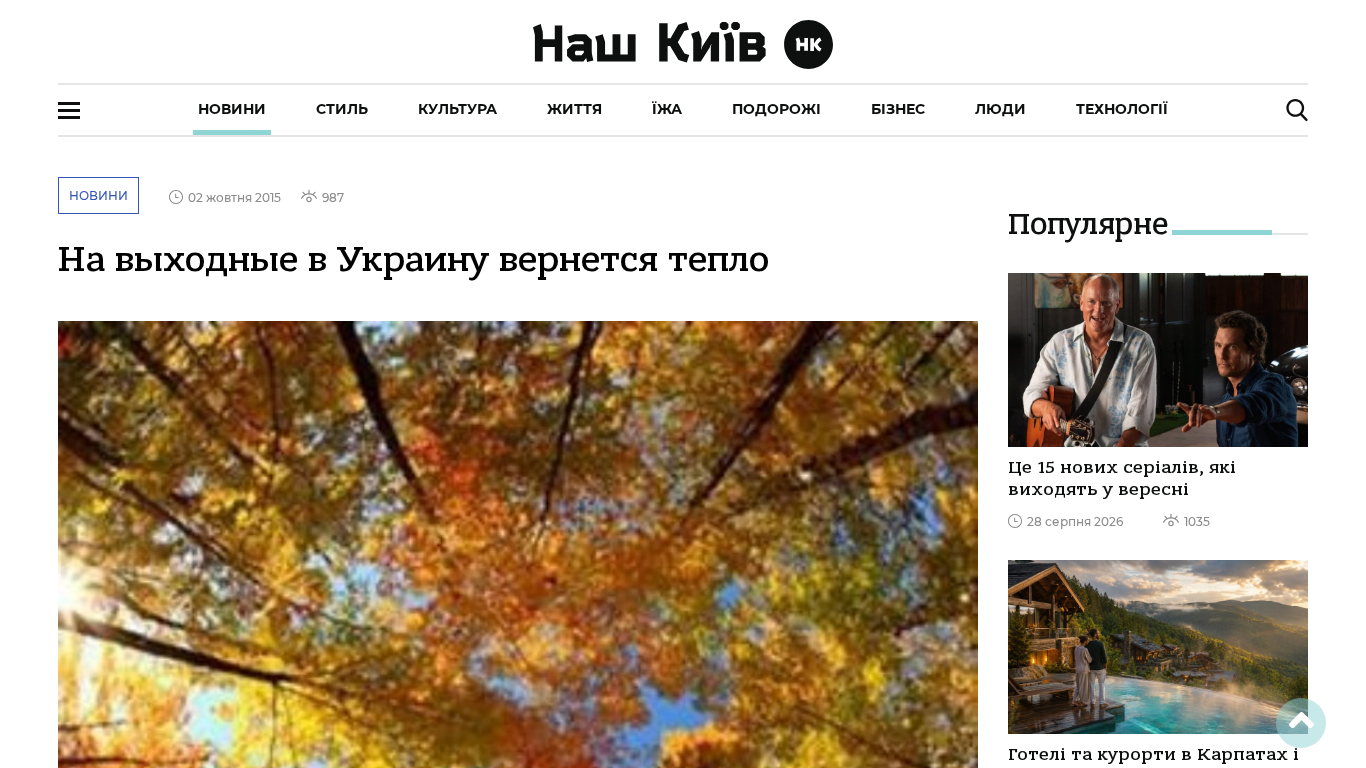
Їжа (667, 109)
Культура (457, 109)
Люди (1000, 109)
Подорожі (776, 109)
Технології (1122, 109)
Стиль (342, 109)
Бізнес (898, 109)
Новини (232, 109)
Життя (574, 109)
